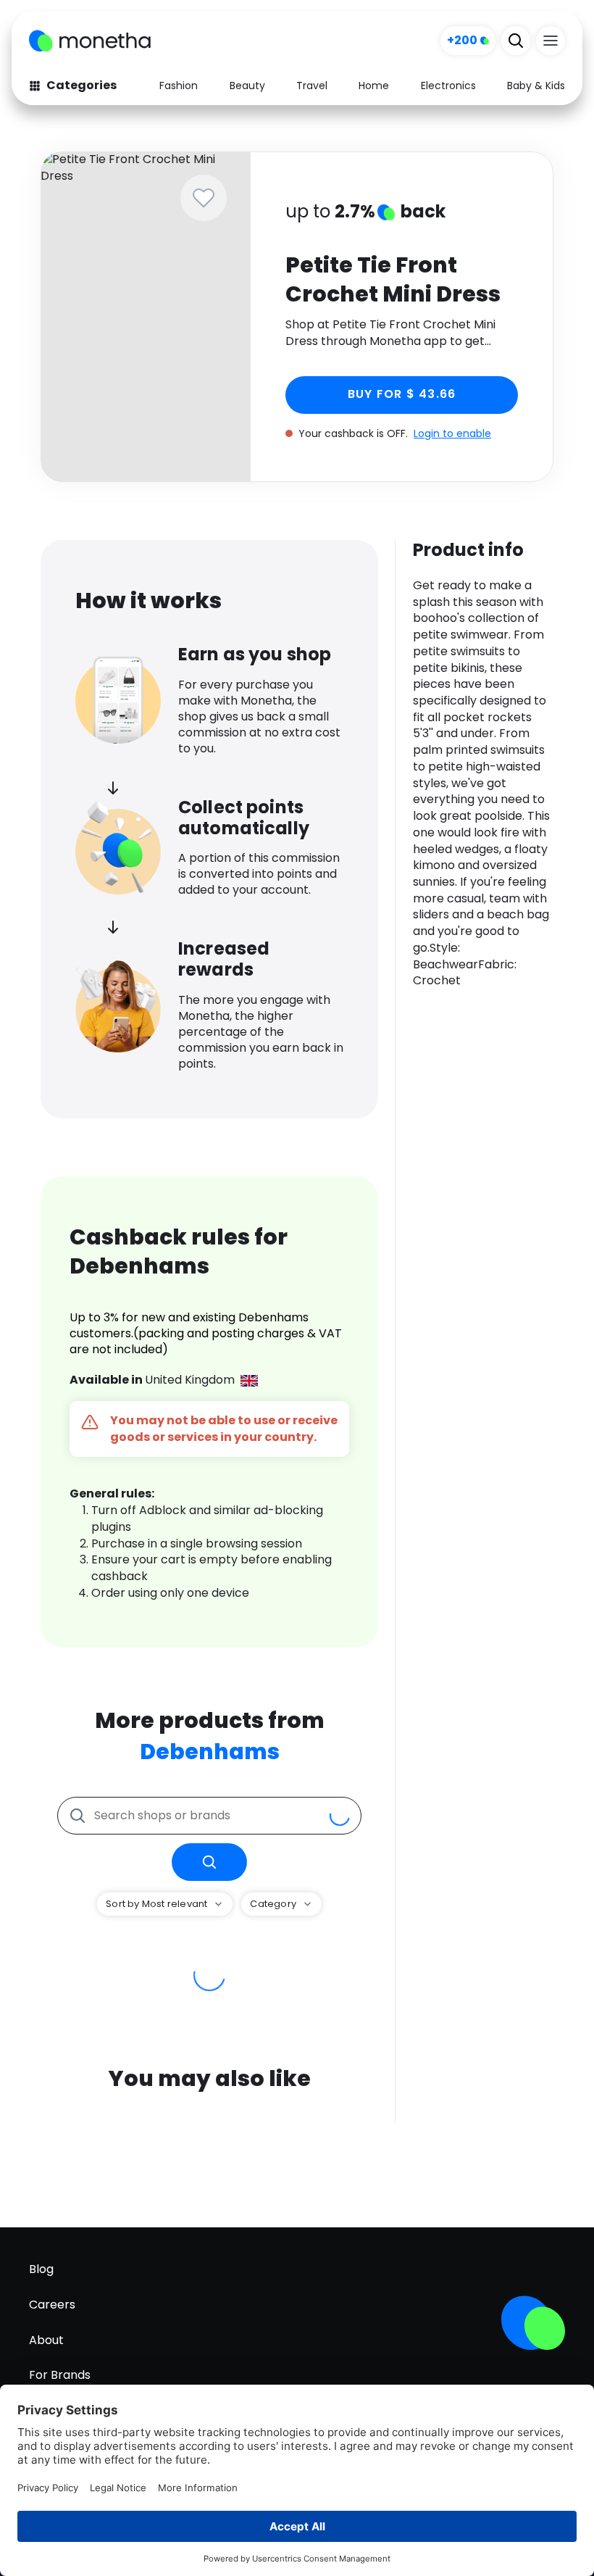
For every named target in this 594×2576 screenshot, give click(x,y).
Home (374, 86)
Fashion (179, 86)
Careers (52, 2305)
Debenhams (210, 1752)
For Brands (60, 2375)
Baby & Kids (536, 86)
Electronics (448, 86)
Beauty (247, 86)
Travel (312, 86)
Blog (41, 2269)
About (46, 2340)
